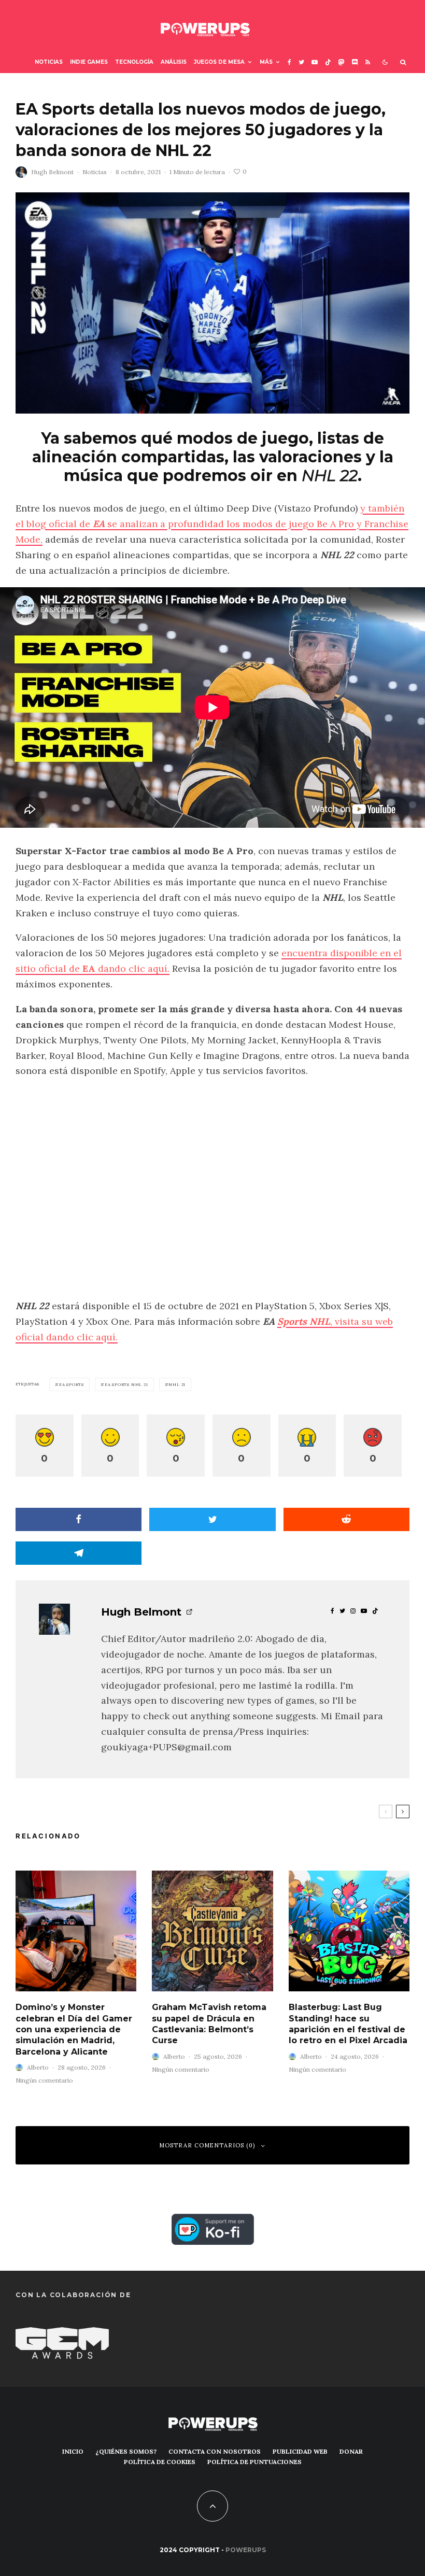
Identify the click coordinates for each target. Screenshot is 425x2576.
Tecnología (134, 62)
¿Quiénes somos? (126, 2451)
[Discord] (355, 62)
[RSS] (368, 62)
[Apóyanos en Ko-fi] (213, 2221)
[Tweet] (212, 1519)
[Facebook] (289, 62)
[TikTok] (328, 62)
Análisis (174, 62)
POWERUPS (246, 2550)
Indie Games (89, 62)
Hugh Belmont (52, 172)
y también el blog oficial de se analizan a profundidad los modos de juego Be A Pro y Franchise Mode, (212, 524)
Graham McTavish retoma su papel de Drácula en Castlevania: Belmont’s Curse (209, 2024)
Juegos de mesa (219, 62)
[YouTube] (315, 62)
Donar (351, 2451)
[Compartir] (79, 1519)
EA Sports (72, 1384)
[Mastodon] (342, 62)
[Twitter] (301, 62)
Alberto (38, 2067)
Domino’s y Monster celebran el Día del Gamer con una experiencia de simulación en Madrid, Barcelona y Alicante (74, 2029)
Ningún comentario (44, 2080)
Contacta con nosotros (215, 2451)
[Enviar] (346, 1519)
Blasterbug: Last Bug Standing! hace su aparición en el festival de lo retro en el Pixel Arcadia (348, 2024)
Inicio (73, 2451)
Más (266, 62)
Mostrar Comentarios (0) (207, 2145)
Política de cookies (160, 2462)
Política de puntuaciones (254, 2462)
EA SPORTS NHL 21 (126, 1384)
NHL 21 (177, 1384)
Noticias (49, 62)
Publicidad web (300, 2451)
